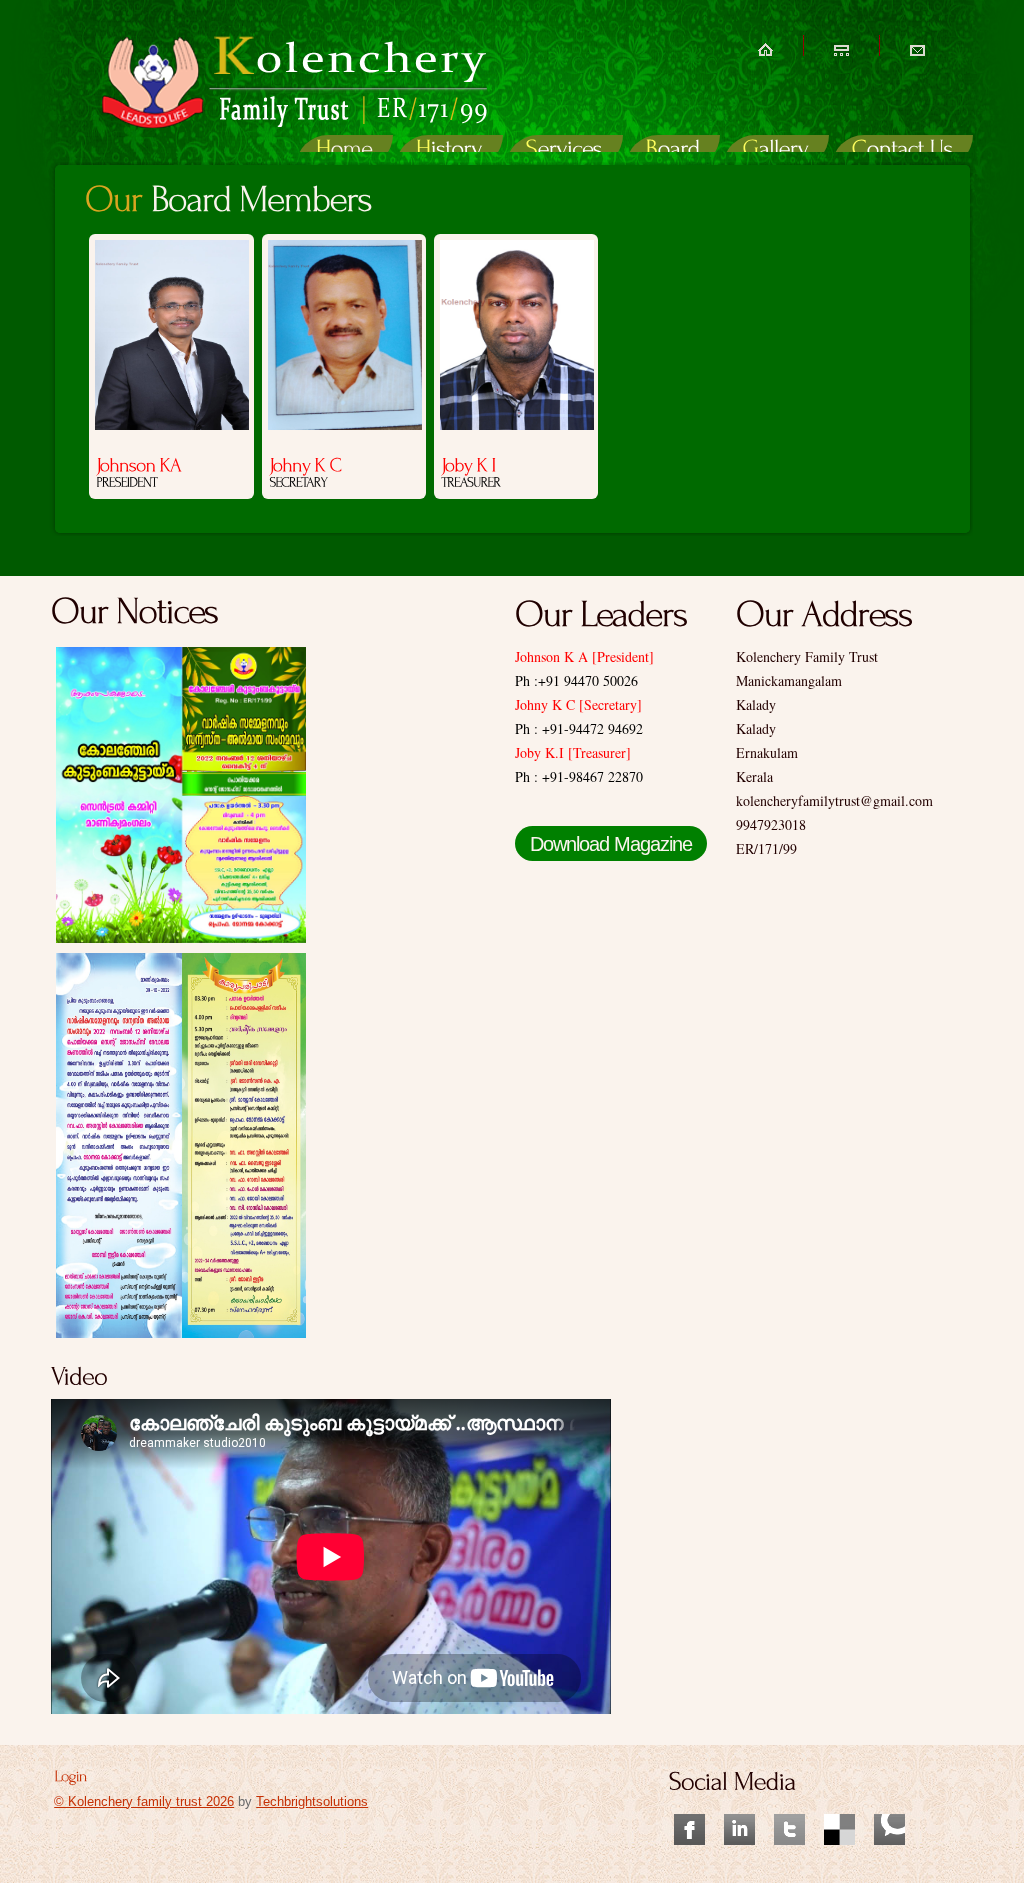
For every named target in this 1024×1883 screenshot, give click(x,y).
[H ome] (344, 151)
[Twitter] (789, 1804)
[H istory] (449, 151)
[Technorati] (889, 1804)
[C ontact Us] (902, 151)
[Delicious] (839, 1804)
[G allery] (776, 151)
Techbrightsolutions (312, 1801)
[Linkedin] (739, 1804)
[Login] (70, 1774)
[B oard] (673, 151)
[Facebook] (689, 1804)
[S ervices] (564, 151)
